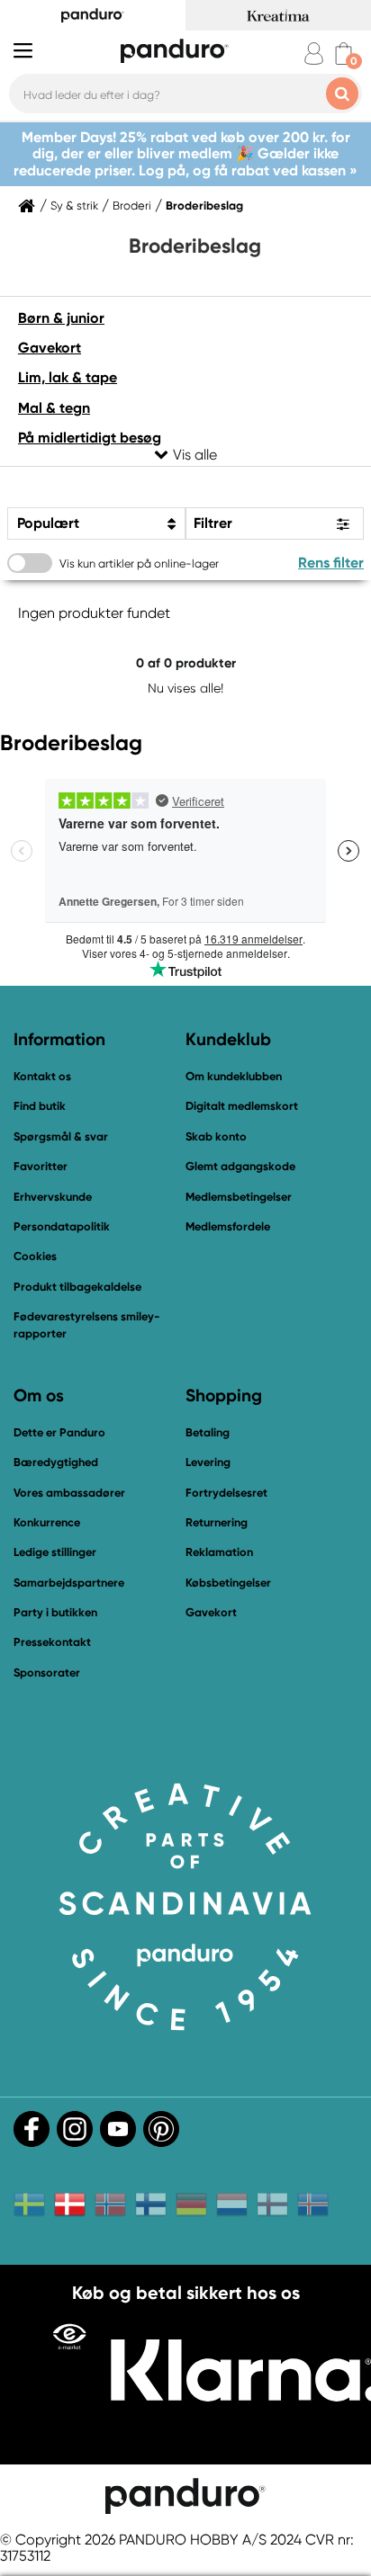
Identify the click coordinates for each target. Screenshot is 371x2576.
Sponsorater (47, 1673)
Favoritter (41, 1166)
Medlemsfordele (228, 1226)
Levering (208, 1462)
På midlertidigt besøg (90, 438)
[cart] (344, 54)
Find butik (40, 1106)
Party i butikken (55, 1612)
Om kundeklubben (234, 1076)
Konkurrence (47, 1522)
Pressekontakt (52, 1642)
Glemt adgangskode (240, 1166)
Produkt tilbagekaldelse (77, 1287)
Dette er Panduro (59, 1432)
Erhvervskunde (53, 1197)
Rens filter (331, 563)
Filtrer (213, 523)
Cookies (35, 1257)
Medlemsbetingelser (239, 1197)
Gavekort (50, 348)
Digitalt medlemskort (242, 1106)
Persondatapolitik (62, 1226)
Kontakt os (42, 1076)
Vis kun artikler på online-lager (139, 563)
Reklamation (219, 1552)
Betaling (208, 1432)
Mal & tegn (54, 408)
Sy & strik (74, 206)
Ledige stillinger (55, 1552)
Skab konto (216, 1136)
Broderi (132, 206)
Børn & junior (61, 318)
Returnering (217, 1522)
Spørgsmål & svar (61, 1136)
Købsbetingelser (228, 1583)
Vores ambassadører (69, 1493)
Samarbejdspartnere (69, 1583)
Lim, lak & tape (68, 377)
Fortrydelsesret (226, 1493)
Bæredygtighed (56, 1462)
